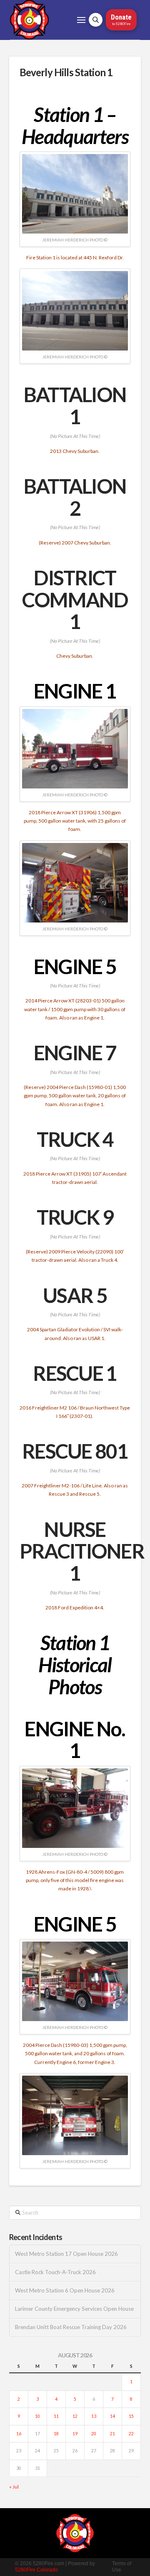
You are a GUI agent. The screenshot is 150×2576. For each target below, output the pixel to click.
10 (37, 2416)
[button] (81, 20)
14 (112, 2416)
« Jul (14, 2487)
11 (56, 2416)
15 (131, 2416)
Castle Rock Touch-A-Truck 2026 (55, 2272)
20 (94, 2434)
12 (75, 2416)
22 (131, 2434)
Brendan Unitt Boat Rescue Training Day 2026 (71, 2327)
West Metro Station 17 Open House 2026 (66, 2254)
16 (19, 2434)
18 (56, 2434)
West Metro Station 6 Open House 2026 (65, 2291)
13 (94, 2416)
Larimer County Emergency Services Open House (74, 2309)
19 (75, 2434)
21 (112, 2434)
